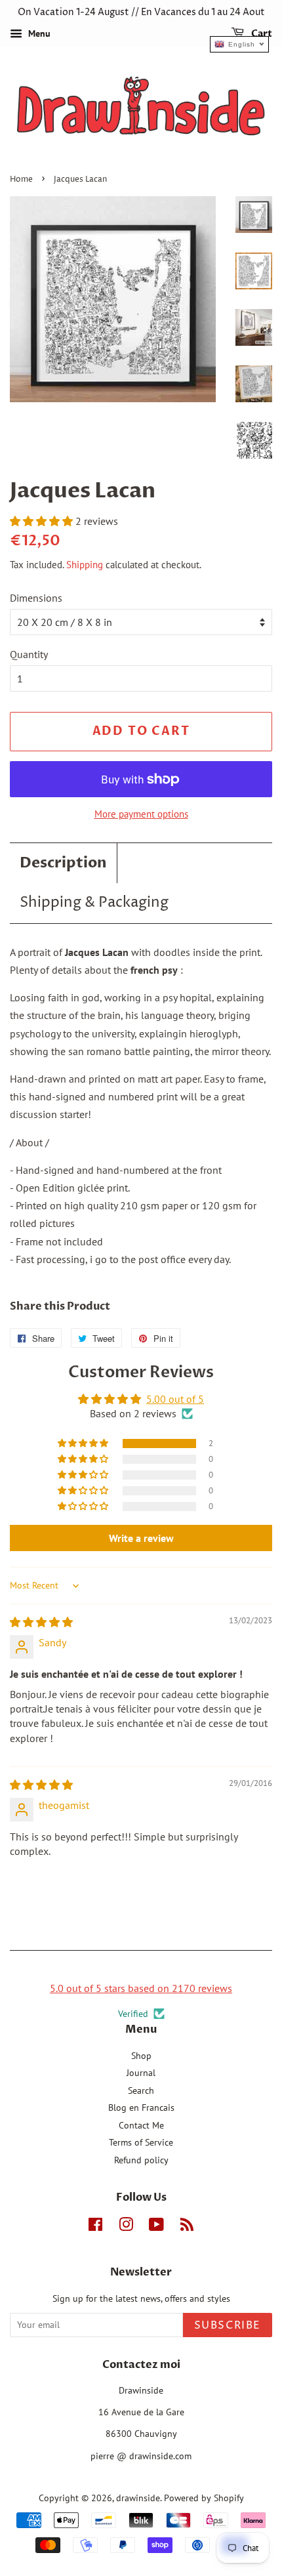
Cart (261, 34)
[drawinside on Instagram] (126, 2227)
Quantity (29, 654)
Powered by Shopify (204, 2498)
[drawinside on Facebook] (95, 2227)
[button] (43, 521)
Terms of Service (141, 2142)
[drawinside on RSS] (187, 2227)
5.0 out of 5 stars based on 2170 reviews (141, 1988)
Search (141, 2090)
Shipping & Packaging (94, 903)
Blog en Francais (141, 2108)
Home (21, 179)
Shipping (85, 565)
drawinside (138, 2498)
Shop (141, 2056)
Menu (38, 33)
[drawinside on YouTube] (156, 2227)
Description (63, 863)
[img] (41, 1622)
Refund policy (141, 2160)
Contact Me (141, 2125)
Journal (141, 2073)
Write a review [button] (141, 1538)
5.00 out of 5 (175, 1399)
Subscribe (228, 2325)
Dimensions (36, 598)
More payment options (141, 814)
